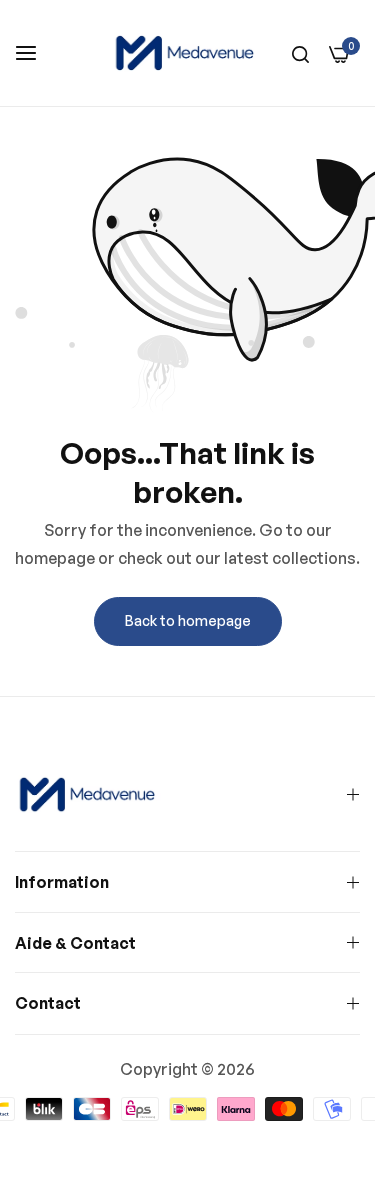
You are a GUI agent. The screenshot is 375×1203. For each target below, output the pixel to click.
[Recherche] (300, 53)
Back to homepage (188, 620)
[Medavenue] (187, 53)
